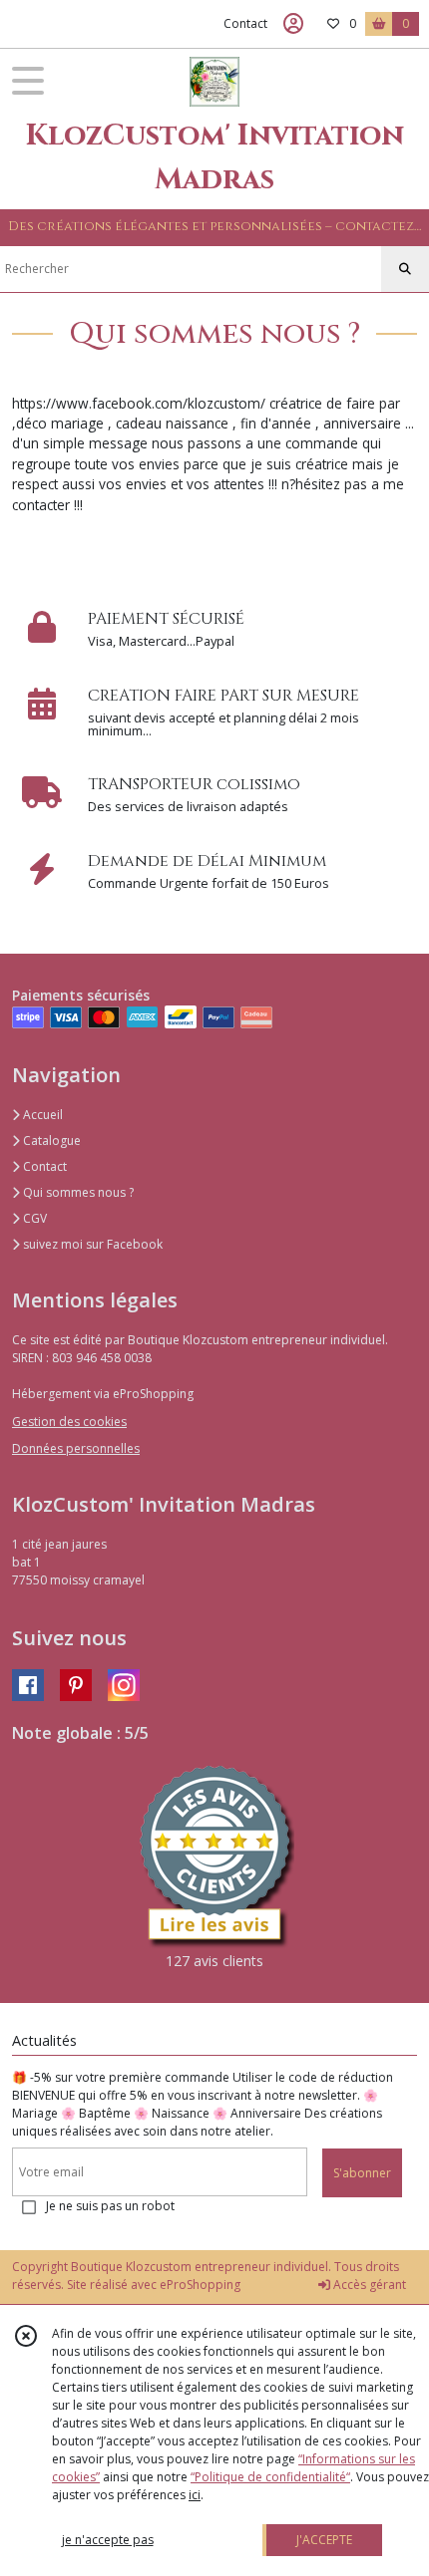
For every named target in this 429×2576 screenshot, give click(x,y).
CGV (33, 1218)
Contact (245, 23)
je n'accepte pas (108, 2540)
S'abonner (362, 2173)
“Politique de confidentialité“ (270, 2477)
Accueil (41, 1115)
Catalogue (50, 1141)
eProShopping (200, 2285)
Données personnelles (76, 1448)
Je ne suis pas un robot (110, 2206)
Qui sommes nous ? (77, 1192)
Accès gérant (368, 2285)
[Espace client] (293, 24)
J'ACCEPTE (324, 2540)
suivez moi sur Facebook (91, 1244)
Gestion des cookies (69, 1422)
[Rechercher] (405, 269)
